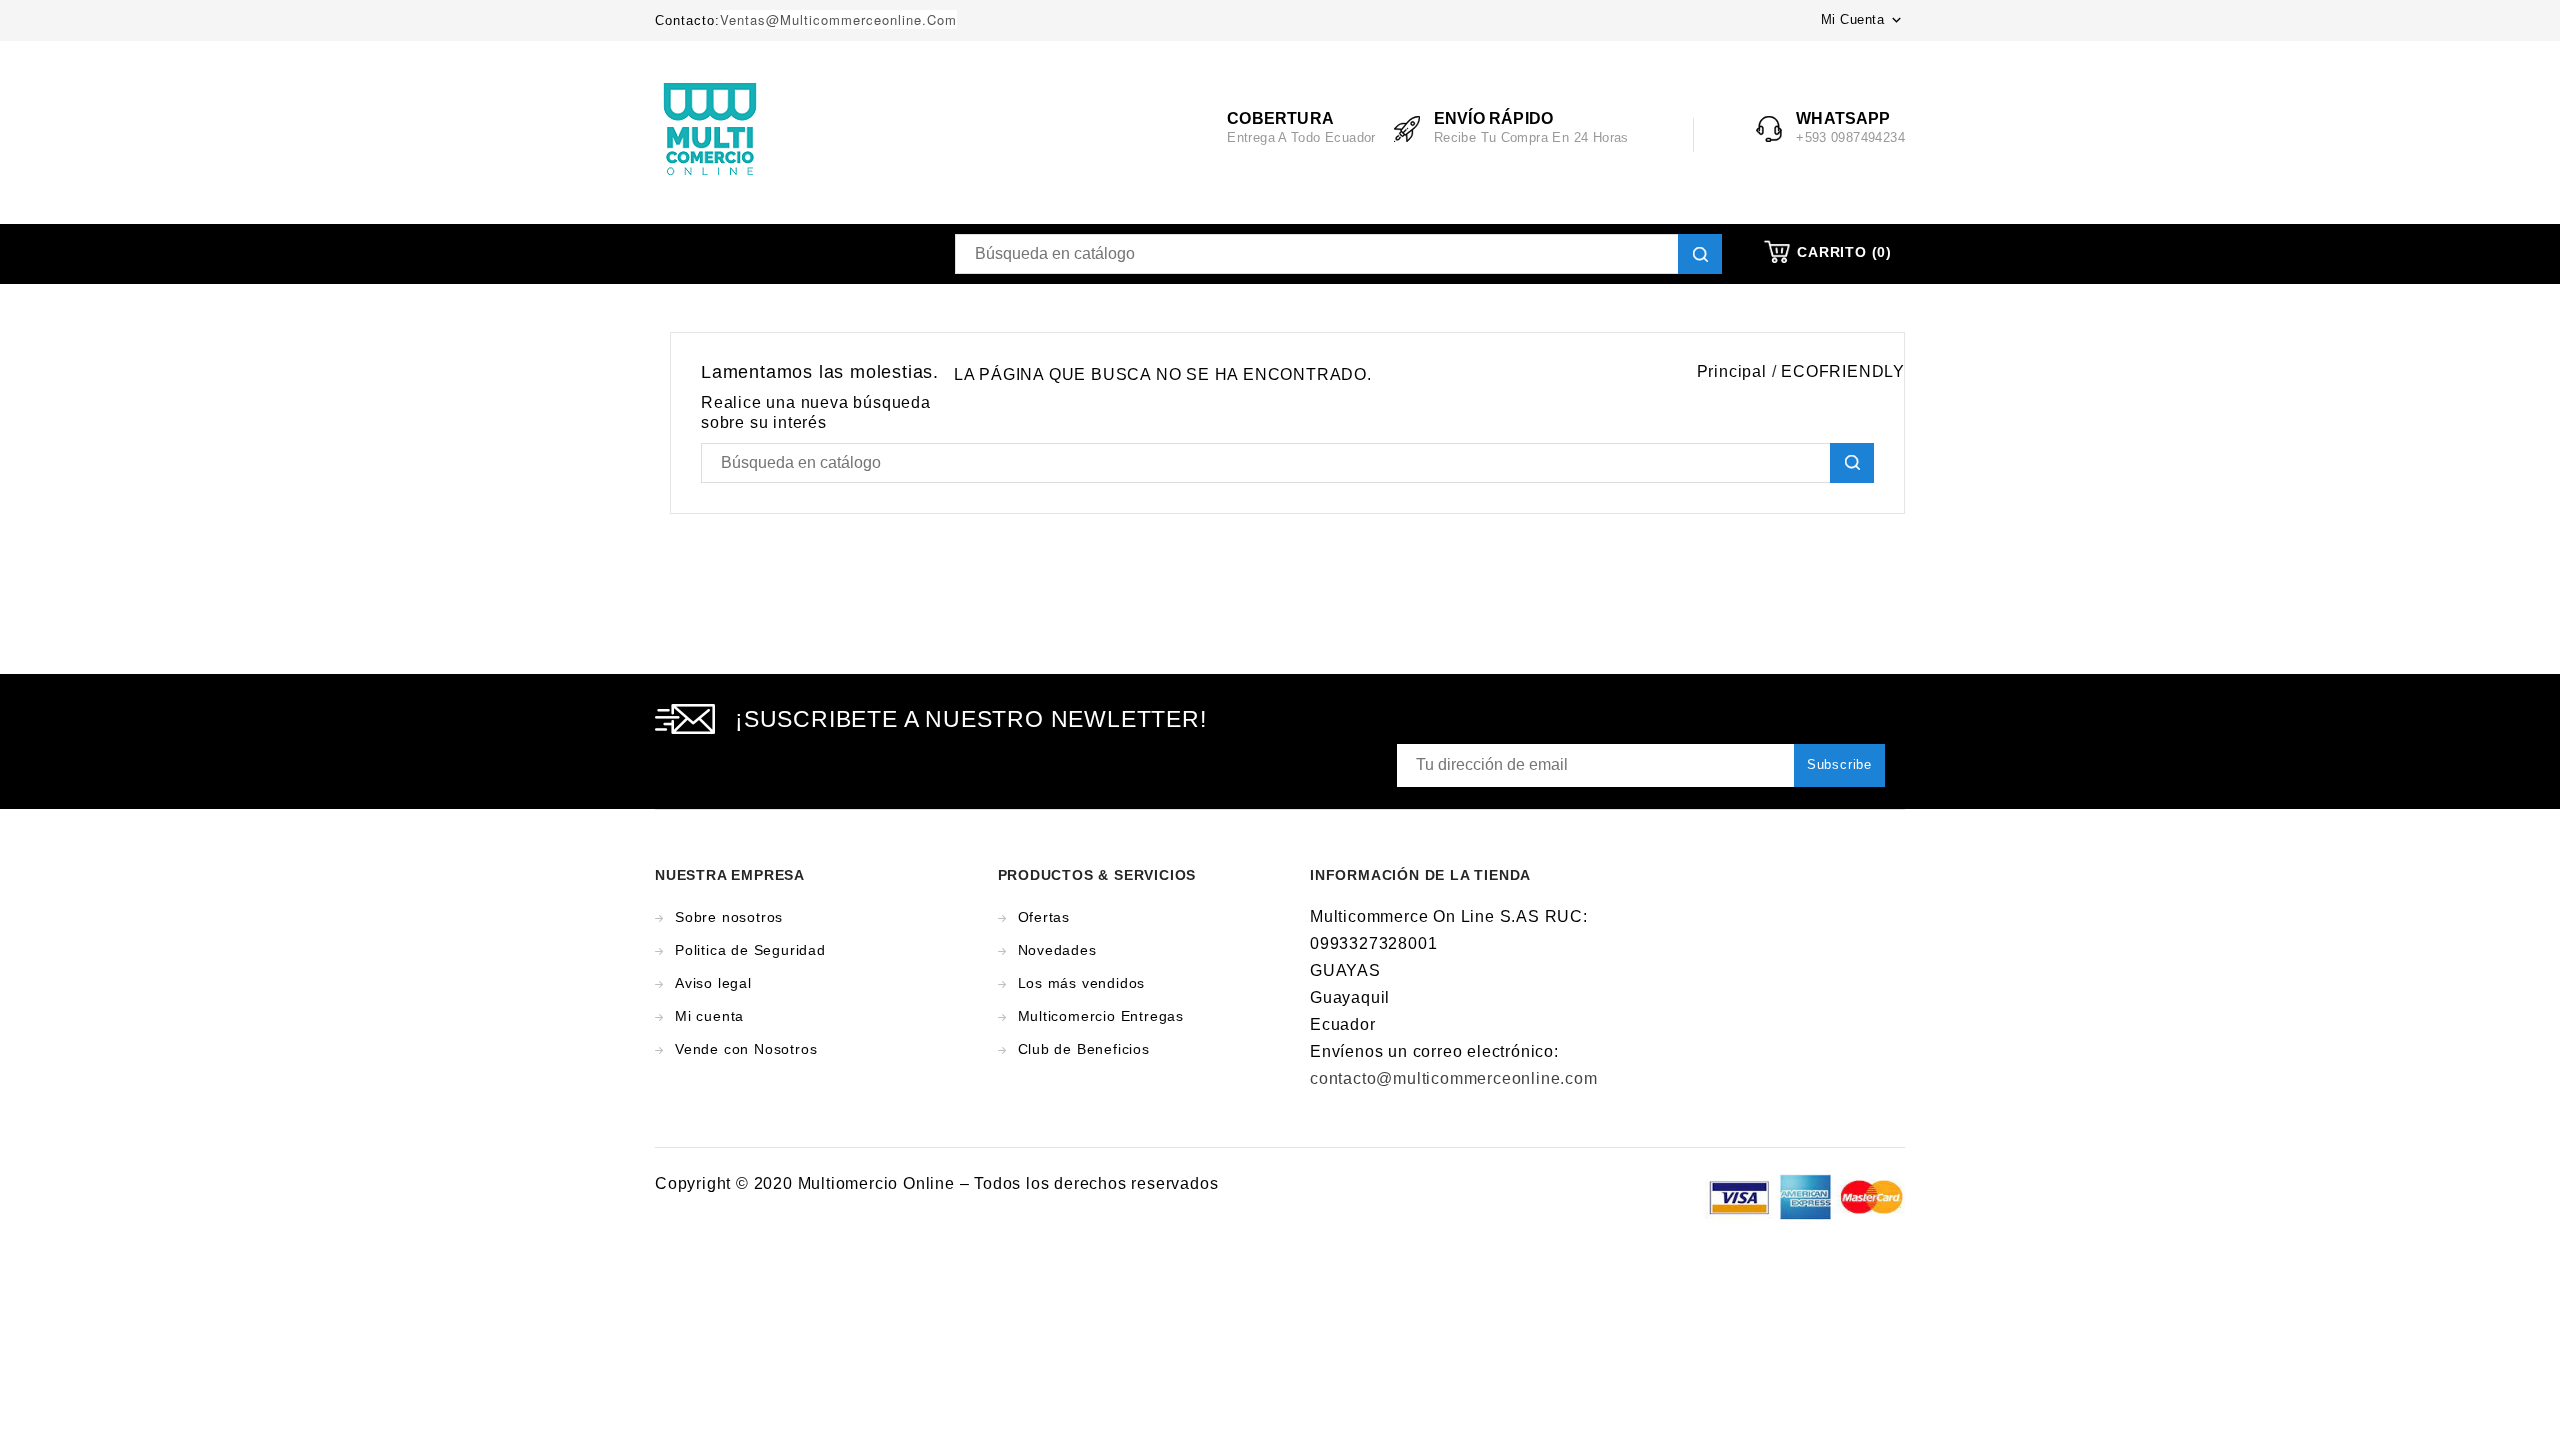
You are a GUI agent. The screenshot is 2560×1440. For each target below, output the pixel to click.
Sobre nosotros (729, 917)
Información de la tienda (1420, 875)
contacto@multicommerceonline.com (1454, 1078)
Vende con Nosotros (746, 1049)
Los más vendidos (1082, 983)
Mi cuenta (709, 1016)
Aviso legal (713, 983)
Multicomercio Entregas (1101, 1016)
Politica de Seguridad (750, 950)
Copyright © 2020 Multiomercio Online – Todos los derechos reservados (936, 1183)
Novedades (1057, 950)
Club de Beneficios (1084, 1049)
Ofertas (1044, 917)
